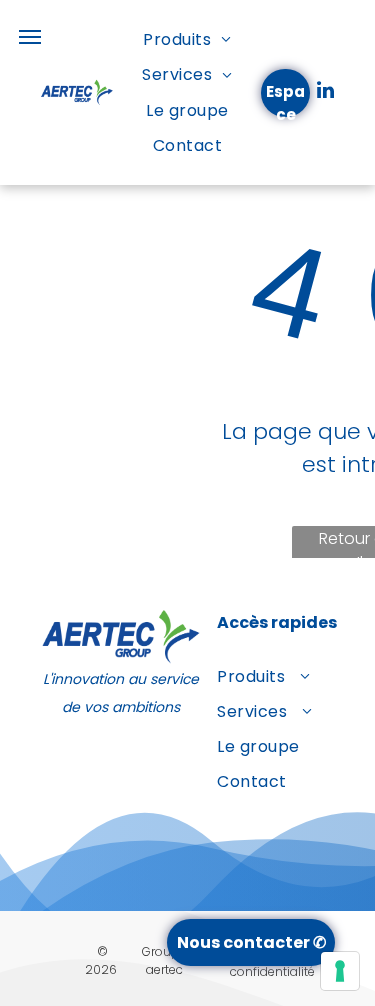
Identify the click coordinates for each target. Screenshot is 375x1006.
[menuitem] (187, 39)
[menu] (30, 37)
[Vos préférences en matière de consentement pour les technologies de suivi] (340, 971)
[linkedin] (325, 92)
